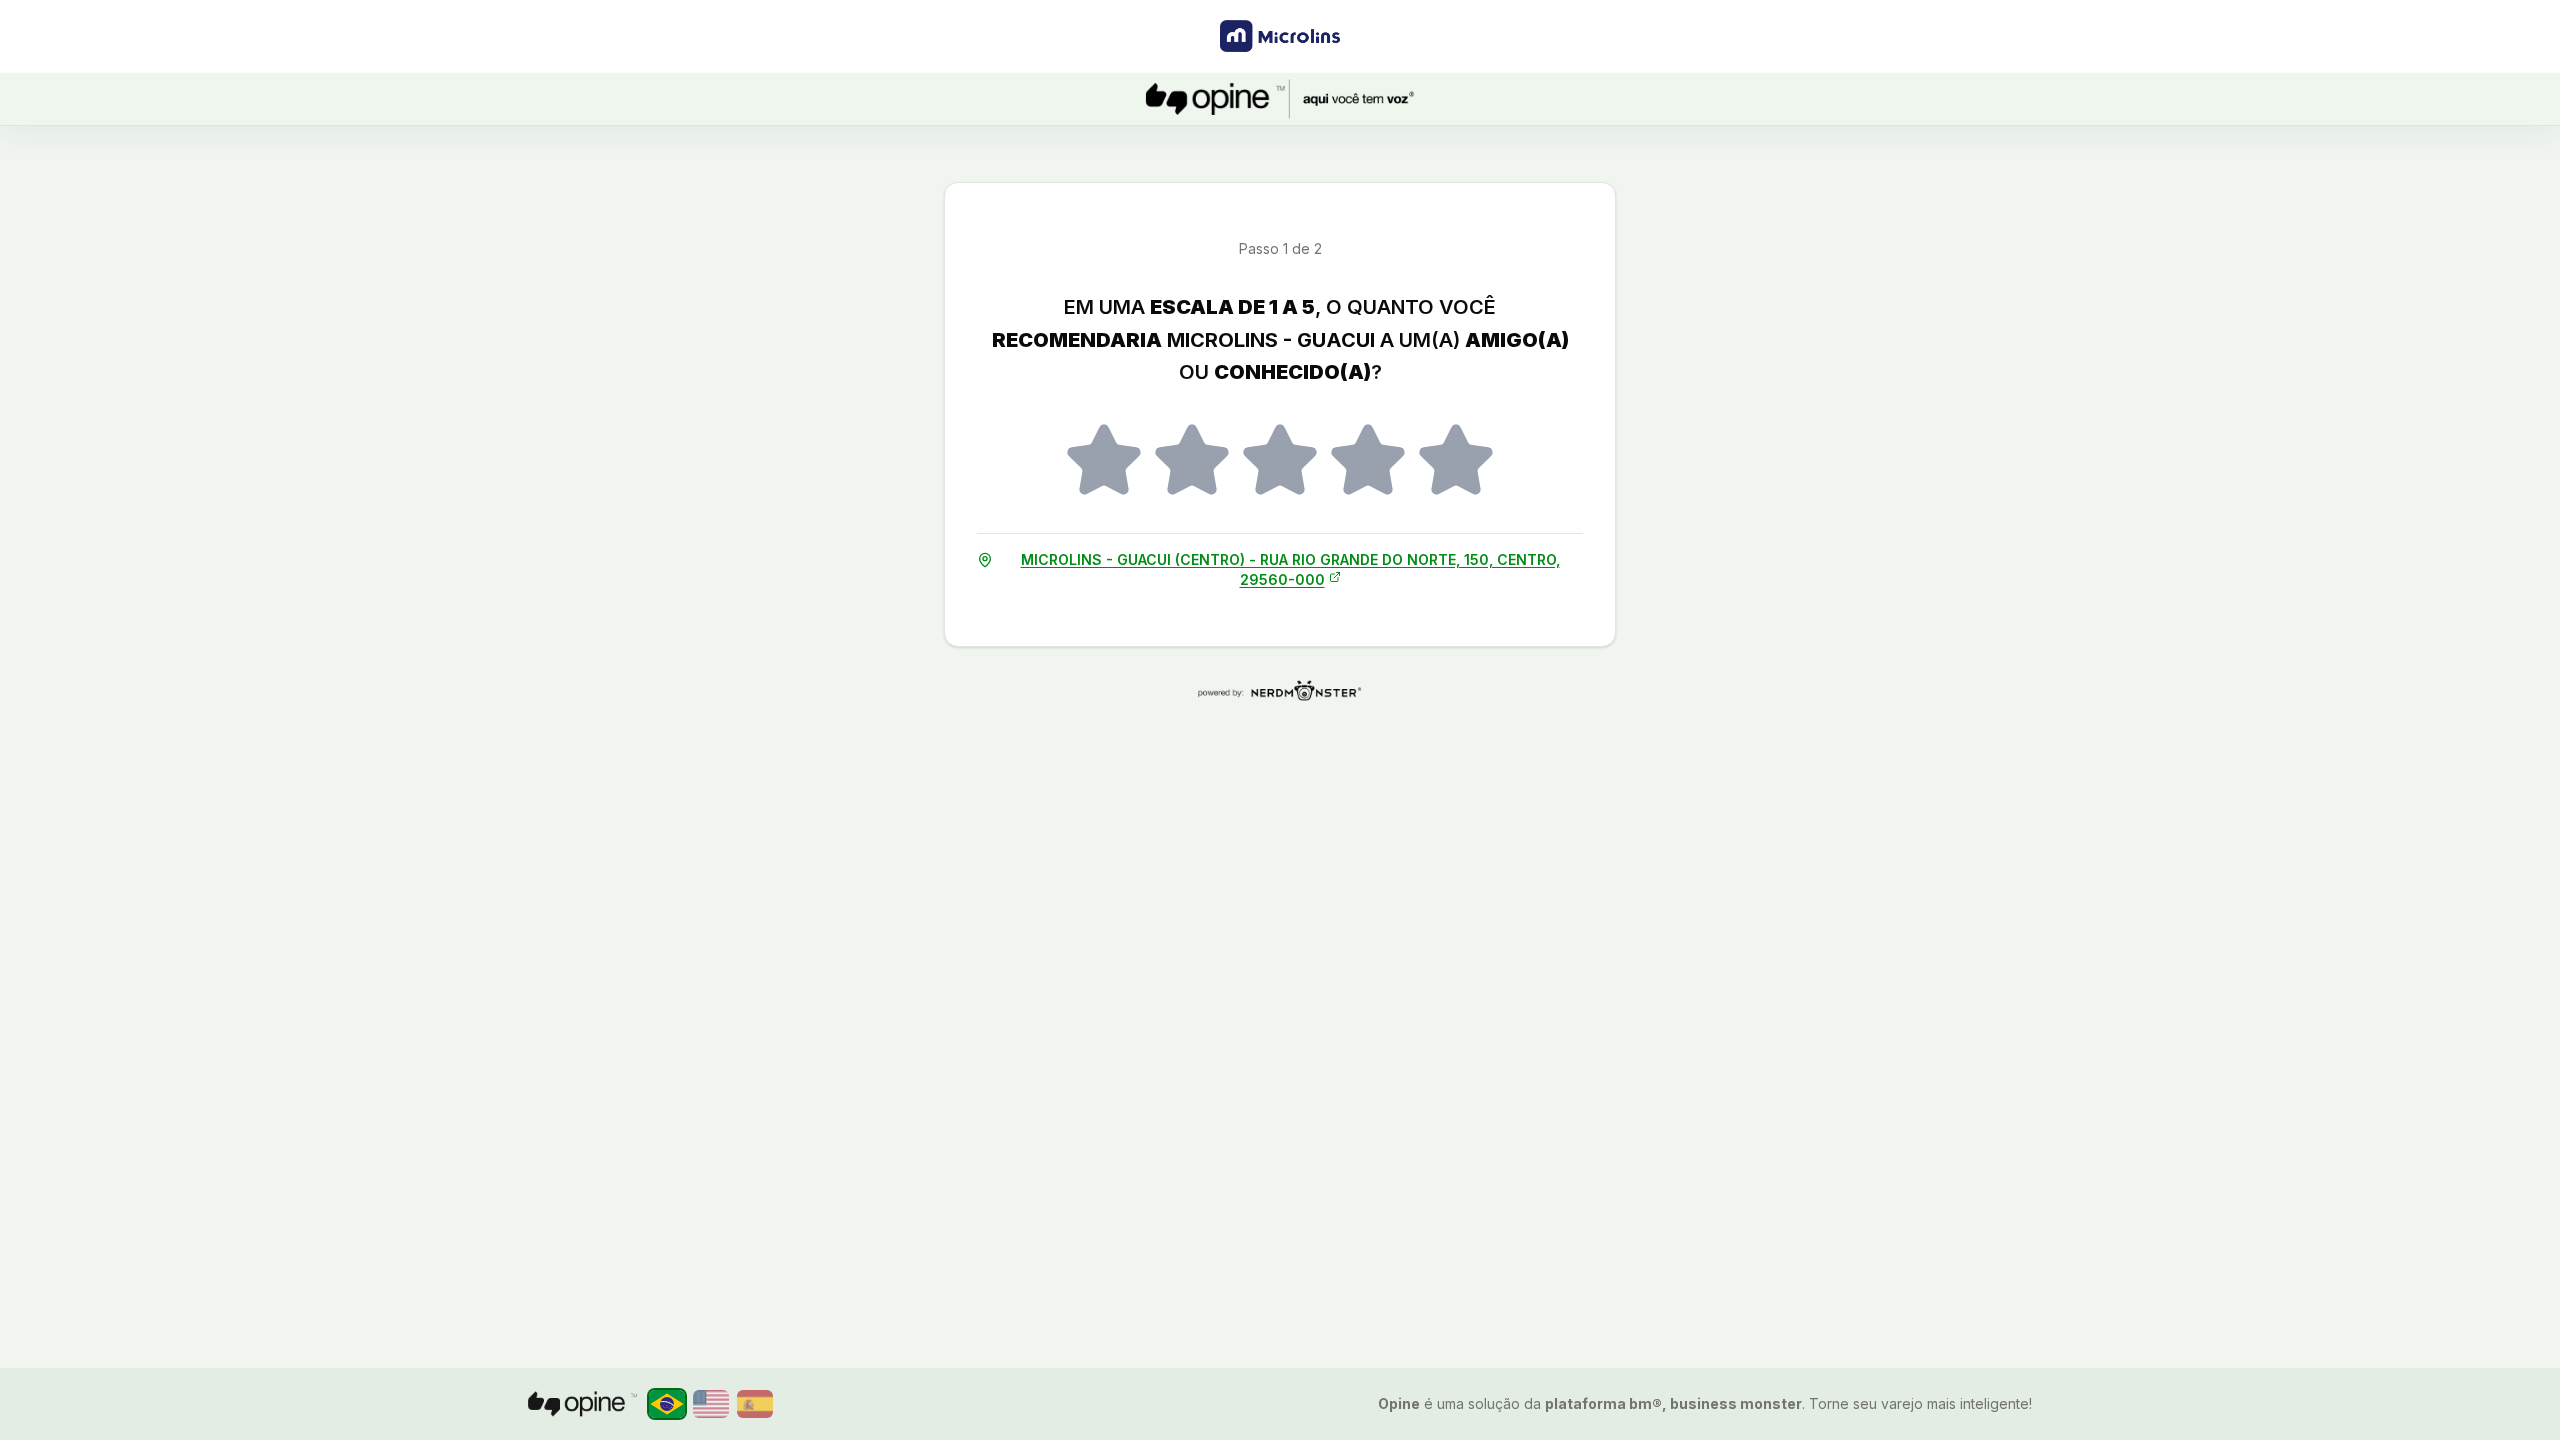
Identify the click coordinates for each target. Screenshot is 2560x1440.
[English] (711, 1404)
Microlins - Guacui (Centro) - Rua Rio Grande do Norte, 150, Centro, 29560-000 (1290, 569)
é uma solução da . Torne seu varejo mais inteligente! (1705, 1403)
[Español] (755, 1404)
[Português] (667, 1404)
